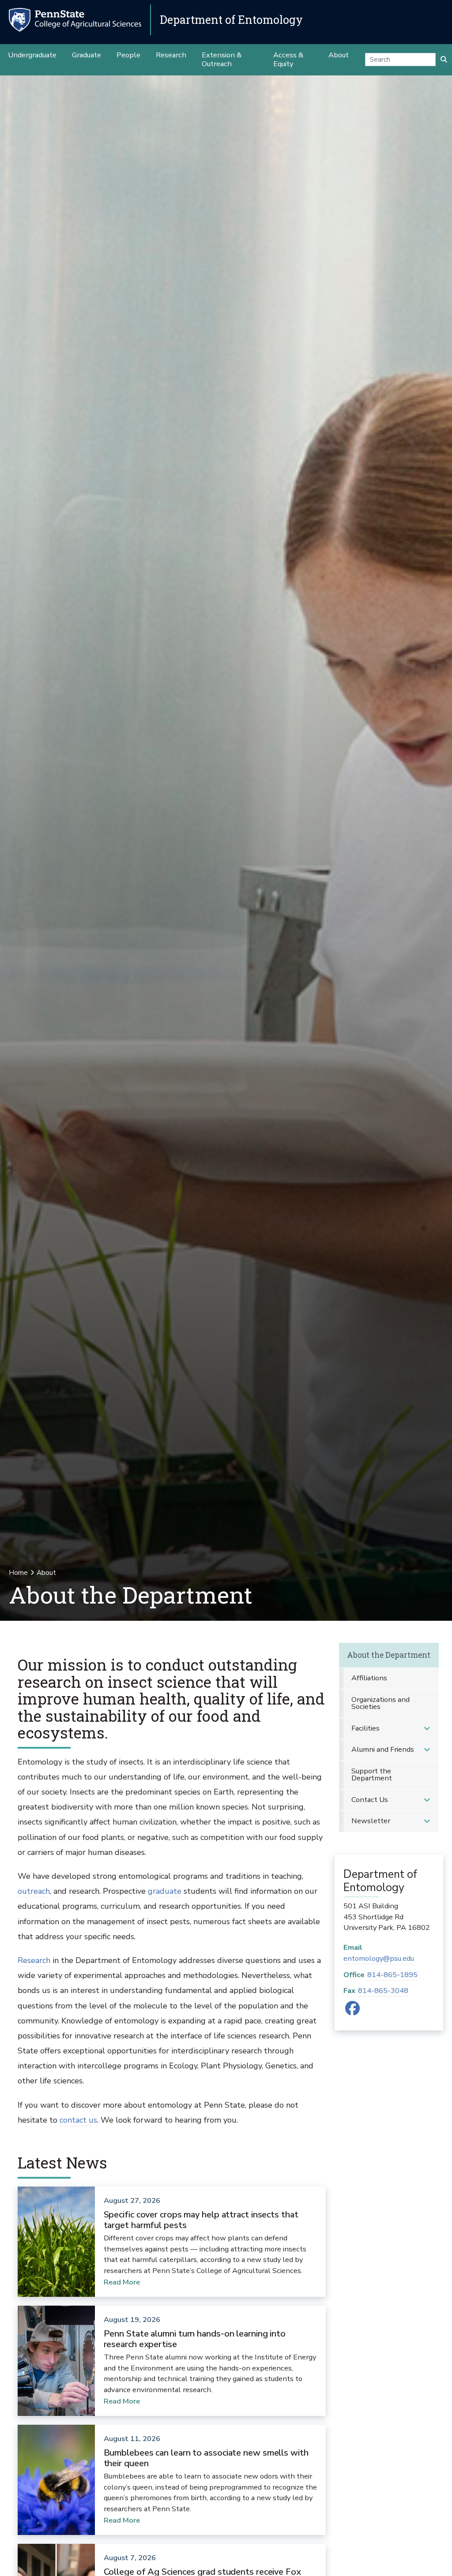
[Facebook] (352, 2011)
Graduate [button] (87, 55)
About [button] (339, 55)
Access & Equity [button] (288, 59)
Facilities (365, 1728)
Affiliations (369, 1678)
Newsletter (371, 1821)
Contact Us (370, 1800)
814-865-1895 (392, 1975)
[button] (427, 1729)
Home (18, 1573)
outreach (34, 1891)
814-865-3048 (383, 1991)
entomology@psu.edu (379, 1958)
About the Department (389, 1655)
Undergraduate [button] (32, 55)
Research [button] (171, 55)
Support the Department (372, 1775)
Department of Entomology (231, 20)
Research (34, 1960)
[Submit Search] (444, 60)
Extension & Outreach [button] (222, 59)
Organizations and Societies (380, 1703)
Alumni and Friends (383, 1749)
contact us (78, 2120)
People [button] (128, 55)
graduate (165, 1891)
